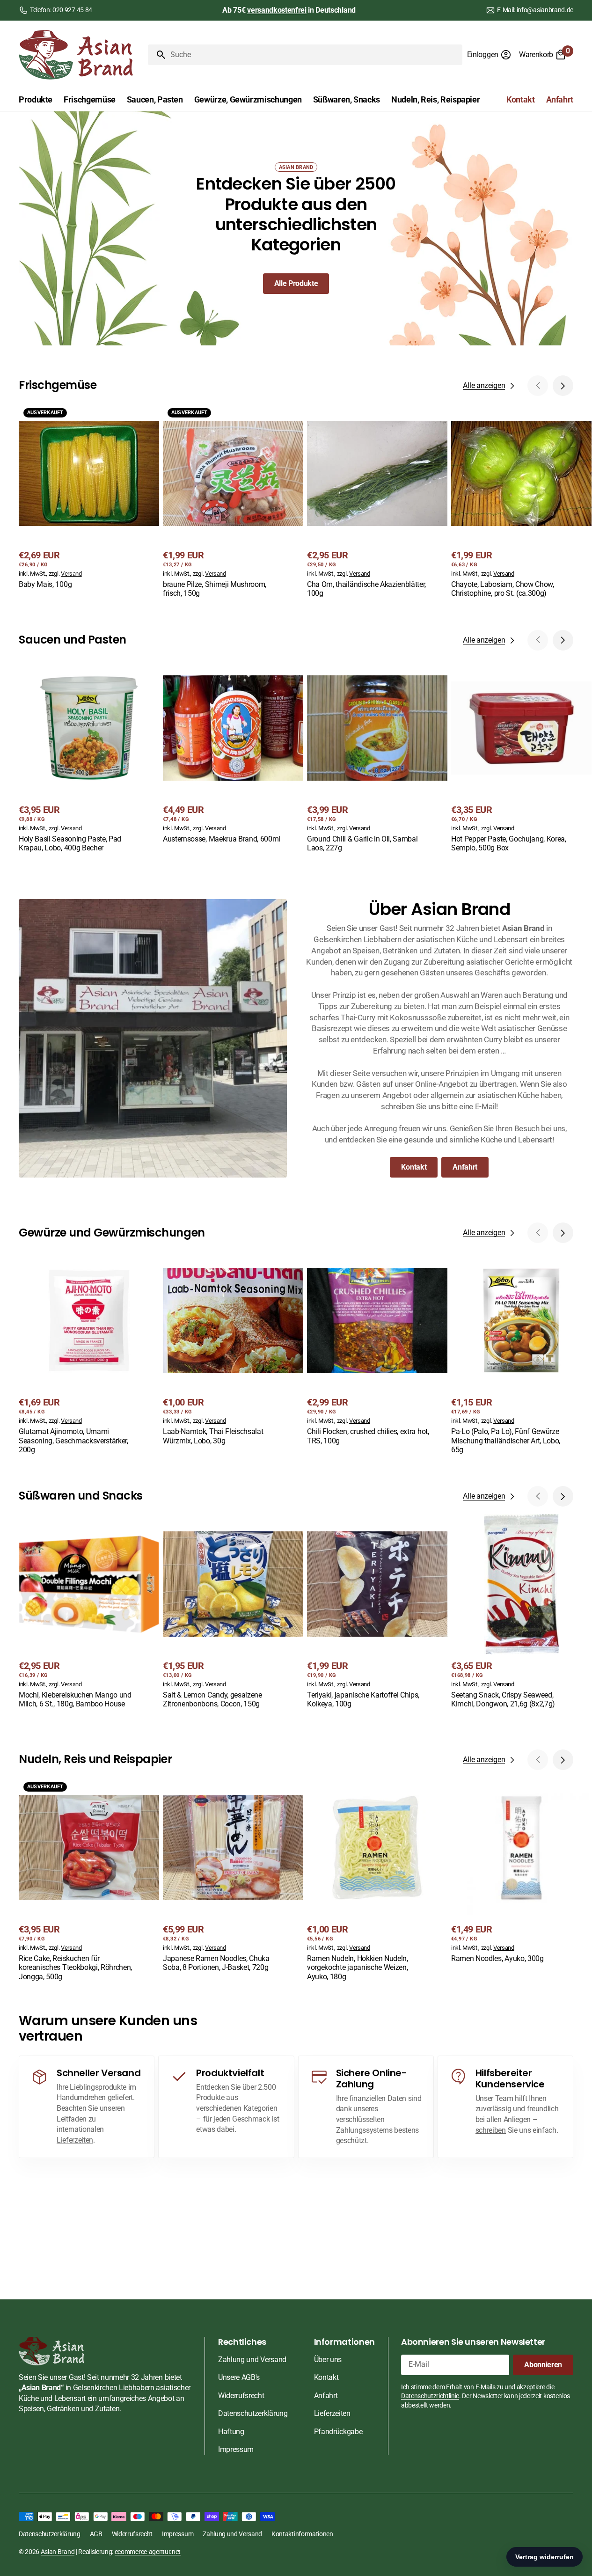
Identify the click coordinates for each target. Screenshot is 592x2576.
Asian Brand (58, 2552)
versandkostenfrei (277, 10)
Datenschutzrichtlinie (430, 2396)
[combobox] (314, 55)
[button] (489, 55)
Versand (71, 574)
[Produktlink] (89, 497)
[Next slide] (563, 386)
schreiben (491, 2130)
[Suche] (157, 55)
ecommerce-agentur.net (148, 2552)
